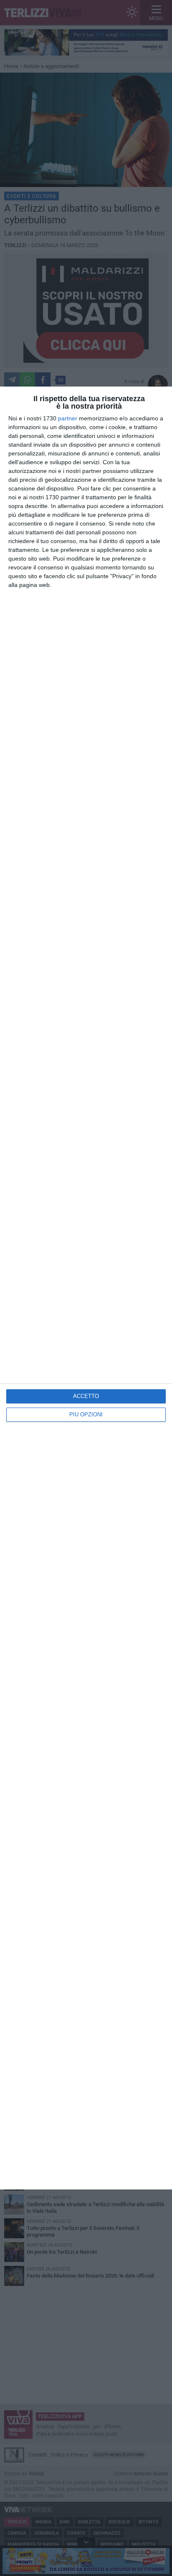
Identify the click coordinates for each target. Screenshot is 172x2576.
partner (68, 418)
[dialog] (86, 1288)
